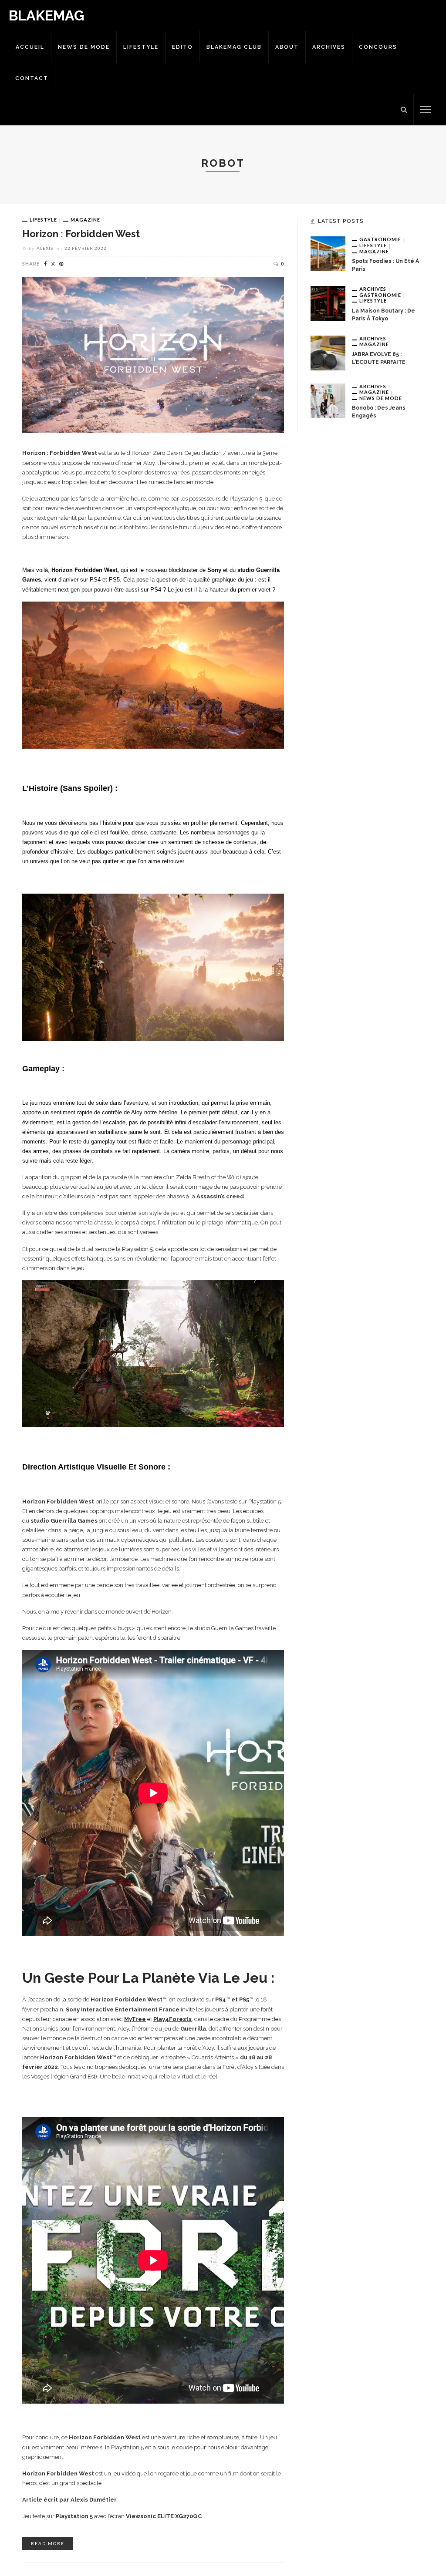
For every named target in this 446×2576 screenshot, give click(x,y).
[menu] (426, 110)
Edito (182, 47)
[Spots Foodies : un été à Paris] (328, 253)
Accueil (30, 47)
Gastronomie (380, 239)
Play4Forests (172, 2019)
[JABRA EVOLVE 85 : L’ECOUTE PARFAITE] (328, 352)
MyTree (135, 2019)
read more (48, 2543)
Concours (378, 47)
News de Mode (84, 47)
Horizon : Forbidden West (81, 234)
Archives (329, 47)
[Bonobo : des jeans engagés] (328, 400)
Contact (32, 78)
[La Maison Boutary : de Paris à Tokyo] (328, 303)
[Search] (404, 110)
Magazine (85, 220)
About (287, 47)
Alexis (45, 248)
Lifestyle (141, 47)
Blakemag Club (234, 47)
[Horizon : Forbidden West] (153, 354)
